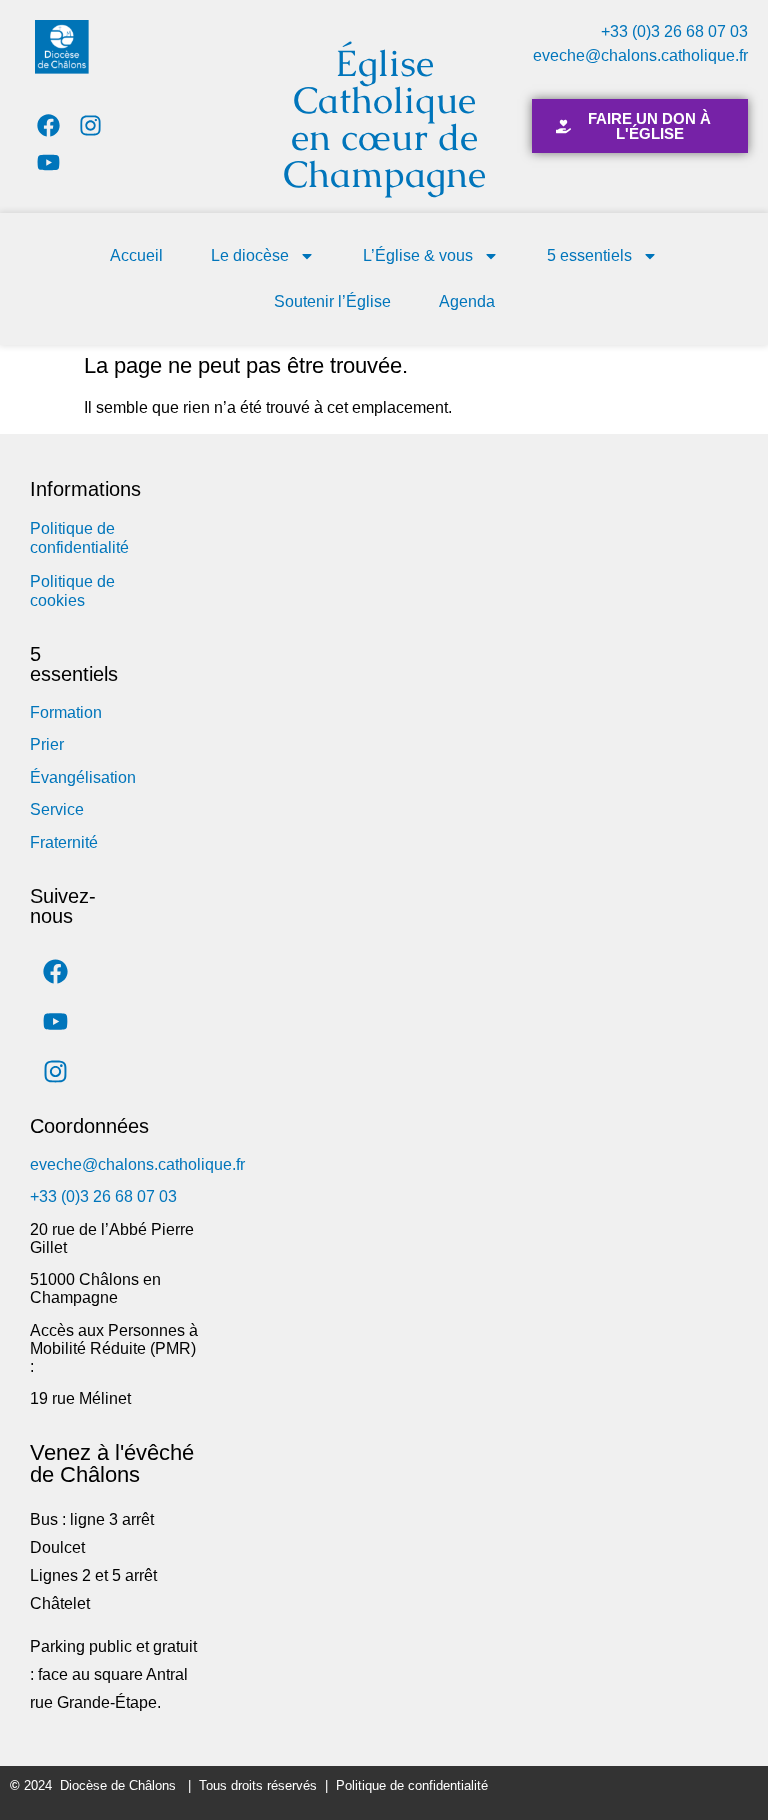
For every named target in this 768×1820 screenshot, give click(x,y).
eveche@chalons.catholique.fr (640, 55)
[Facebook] (48, 125)
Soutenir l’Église (332, 301)
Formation (66, 712)
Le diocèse (250, 255)
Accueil (136, 255)
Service (57, 809)
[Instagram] (90, 125)
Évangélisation (83, 777)
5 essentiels (589, 255)
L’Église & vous (418, 255)
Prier (47, 744)
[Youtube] (48, 162)
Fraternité (64, 842)
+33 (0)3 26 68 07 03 (674, 31)
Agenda (467, 301)
